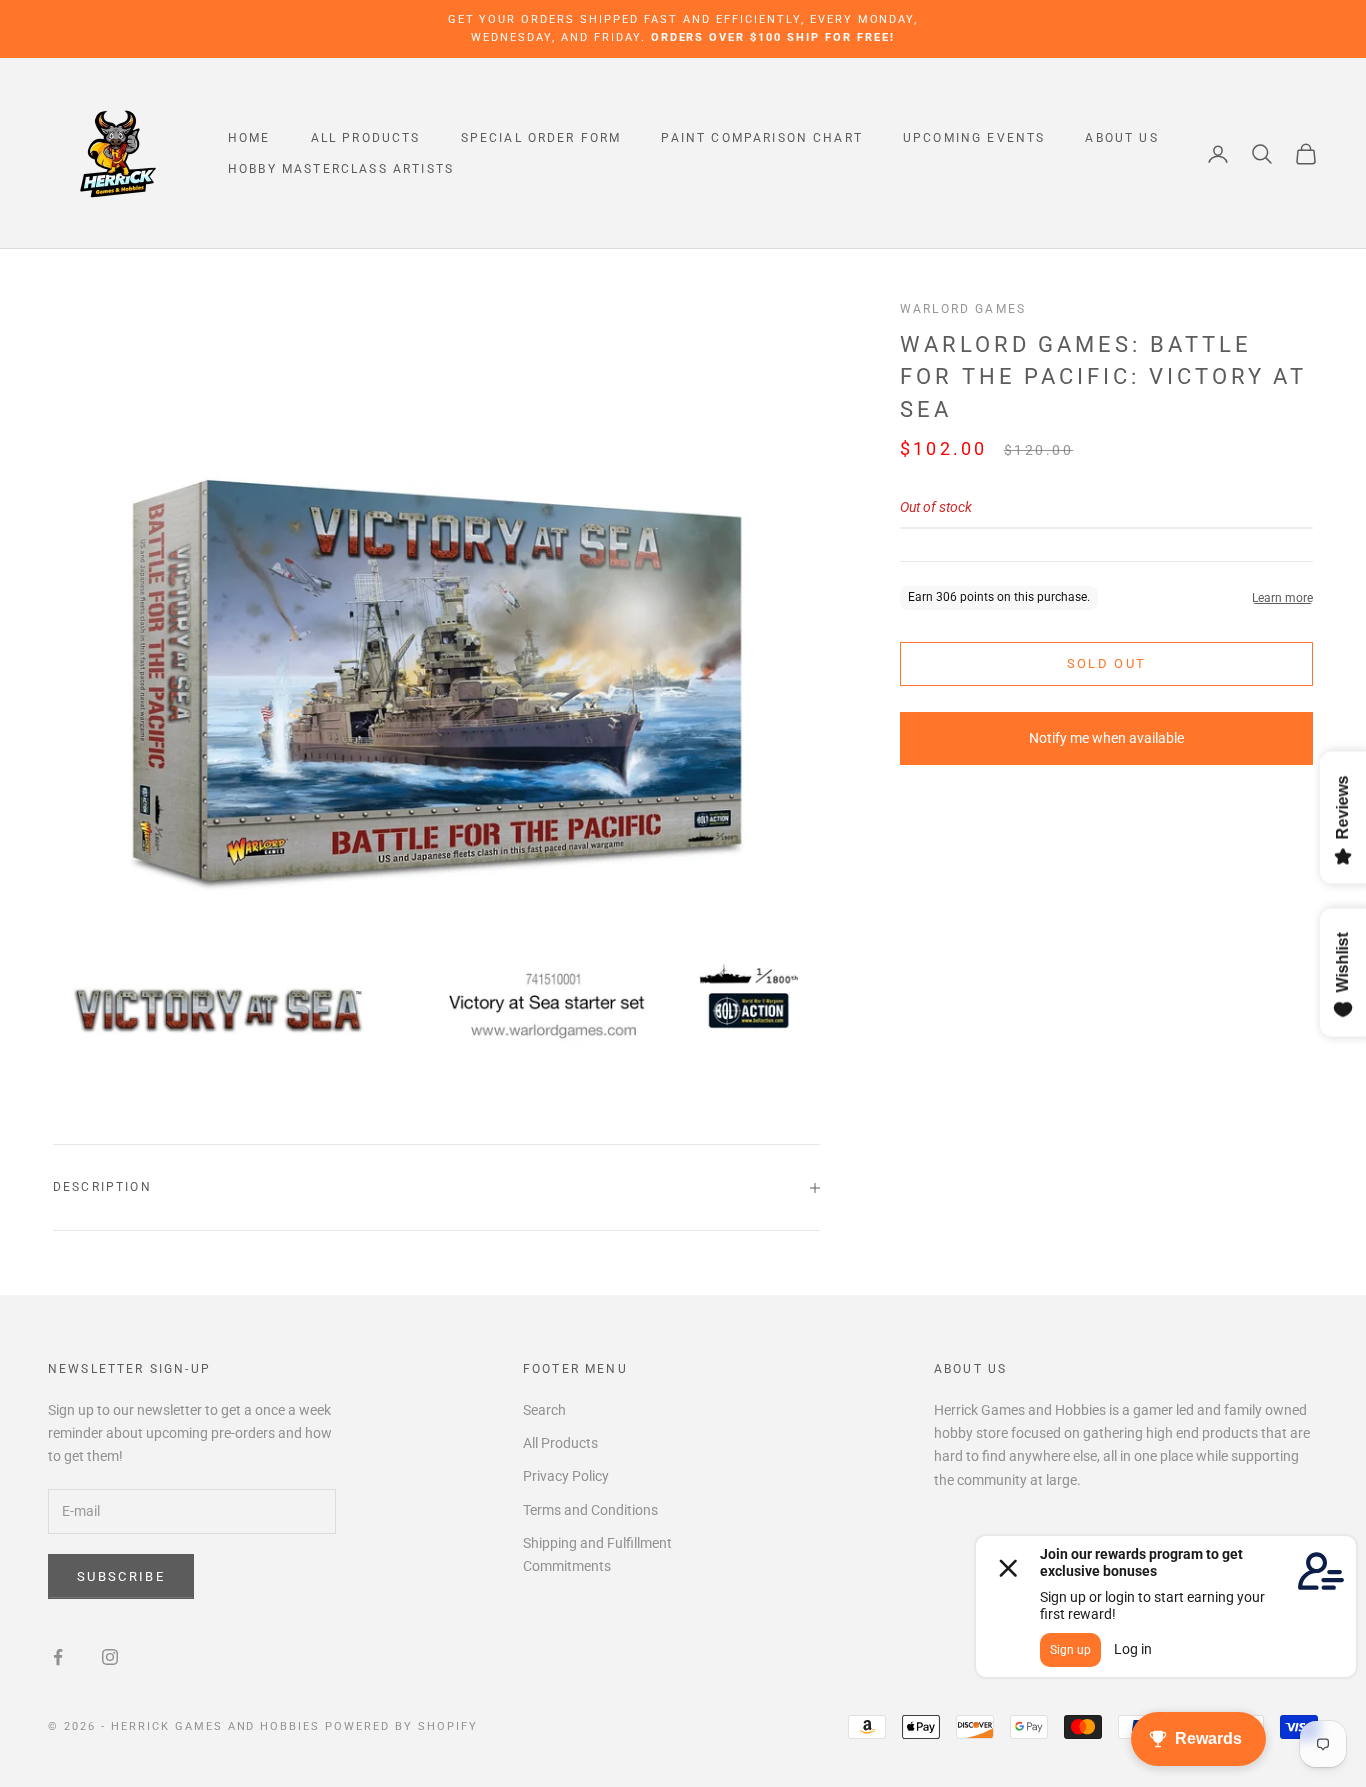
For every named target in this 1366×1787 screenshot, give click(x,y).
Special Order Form (541, 138)
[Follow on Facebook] (58, 1657)
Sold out (1107, 663)
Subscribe (121, 1576)
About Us (1121, 138)
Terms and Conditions (590, 1510)
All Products (366, 138)
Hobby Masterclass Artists (341, 169)
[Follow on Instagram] (110, 1657)
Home (249, 138)
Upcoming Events (974, 138)
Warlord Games (963, 309)
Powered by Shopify (401, 1726)
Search (544, 1410)
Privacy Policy (566, 1476)
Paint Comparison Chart (762, 138)
